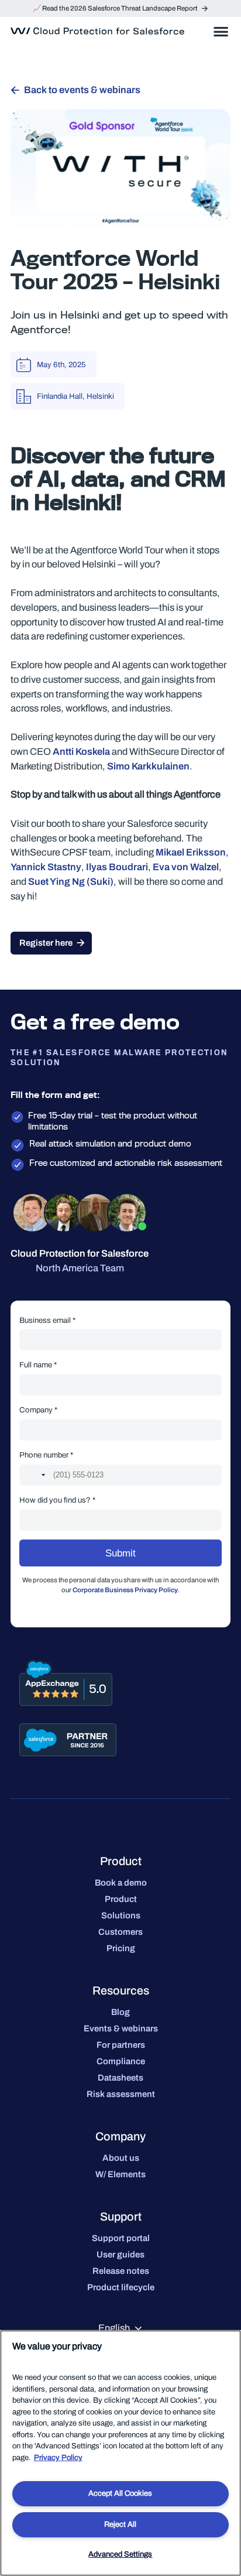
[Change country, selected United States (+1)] (35, 1475)
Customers (120, 1932)
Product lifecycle (121, 2287)
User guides (120, 2255)
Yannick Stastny (46, 867)
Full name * (38, 1365)
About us (121, 2158)
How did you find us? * (57, 1500)
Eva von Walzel (186, 867)
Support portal (121, 2238)
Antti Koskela (81, 752)
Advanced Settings (120, 2554)
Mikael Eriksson (191, 852)
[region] (120, 2453)
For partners (121, 2045)
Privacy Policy (58, 2458)
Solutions (121, 1915)
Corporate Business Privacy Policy (125, 1590)
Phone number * (46, 1455)
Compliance (121, 2061)
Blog (120, 2012)
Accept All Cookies (120, 2493)
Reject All (120, 2524)
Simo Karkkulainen (148, 766)
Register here (46, 943)
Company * (38, 1410)
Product (121, 1899)
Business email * (47, 1320)
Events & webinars (121, 2028)
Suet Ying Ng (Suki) (71, 882)
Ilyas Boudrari (117, 867)
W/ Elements (120, 2174)
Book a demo (121, 1883)
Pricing (121, 1948)
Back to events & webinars (82, 90)
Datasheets (120, 2078)
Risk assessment (121, 2094)
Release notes (121, 2271)
